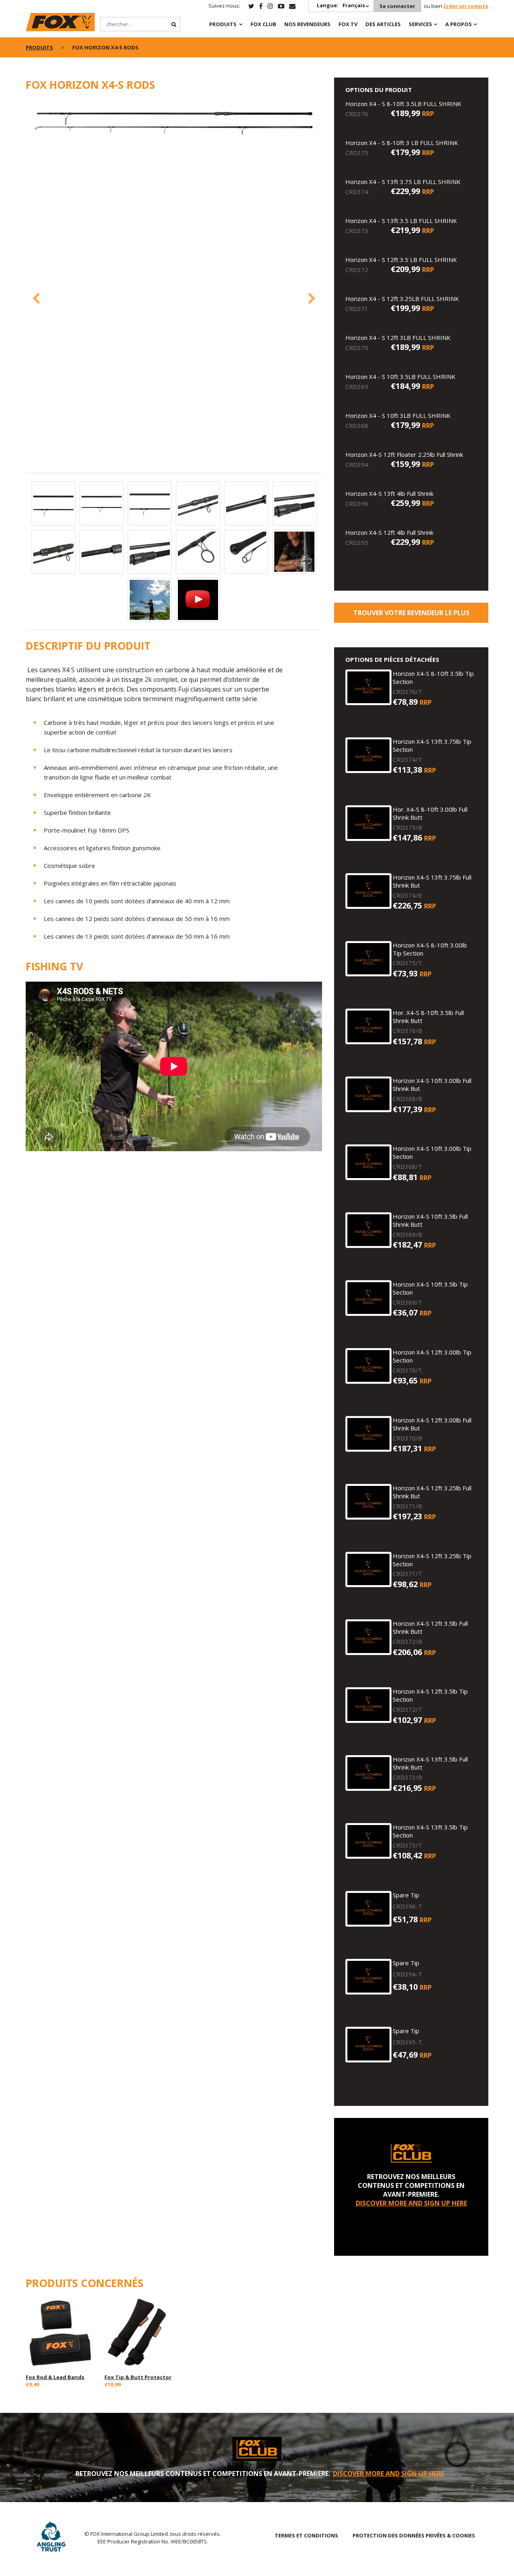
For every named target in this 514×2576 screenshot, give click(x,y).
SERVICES (420, 24)
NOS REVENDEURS (307, 24)
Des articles (383, 24)
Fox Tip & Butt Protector (138, 2377)
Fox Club (263, 24)
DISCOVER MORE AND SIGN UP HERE (411, 2203)
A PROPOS (459, 24)
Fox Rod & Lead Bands (55, 2377)
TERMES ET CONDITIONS (306, 2535)
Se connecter (397, 6)
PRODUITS (223, 24)
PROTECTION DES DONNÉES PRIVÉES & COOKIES (414, 2535)
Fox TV (348, 24)
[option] (174, 122)
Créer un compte (466, 6)
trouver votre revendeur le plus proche (411, 616)
